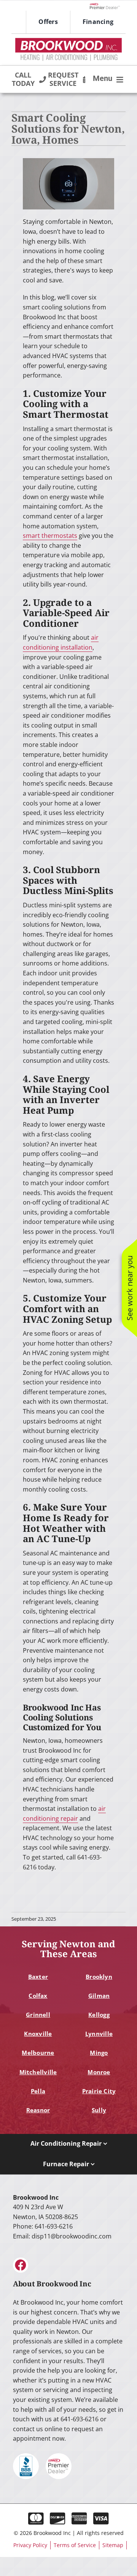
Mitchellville (38, 2072)
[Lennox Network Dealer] (108, 6)
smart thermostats (50, 536)
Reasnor (38, 2110)
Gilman (99, 1996)
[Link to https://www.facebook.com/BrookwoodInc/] (21, 2265)
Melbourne (38, 2053)
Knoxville (38, 2034)
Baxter (38, 1977)
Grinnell (38, 2015)
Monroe (99, 2072)
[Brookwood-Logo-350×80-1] (68, 41)
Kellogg (99, 2015)
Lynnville (99, 2034)
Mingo (99, 2053)
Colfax (38, 1996)
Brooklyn (99, 1977)
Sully (99, 2110)
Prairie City (99, 2091)
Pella (38, 2091)
